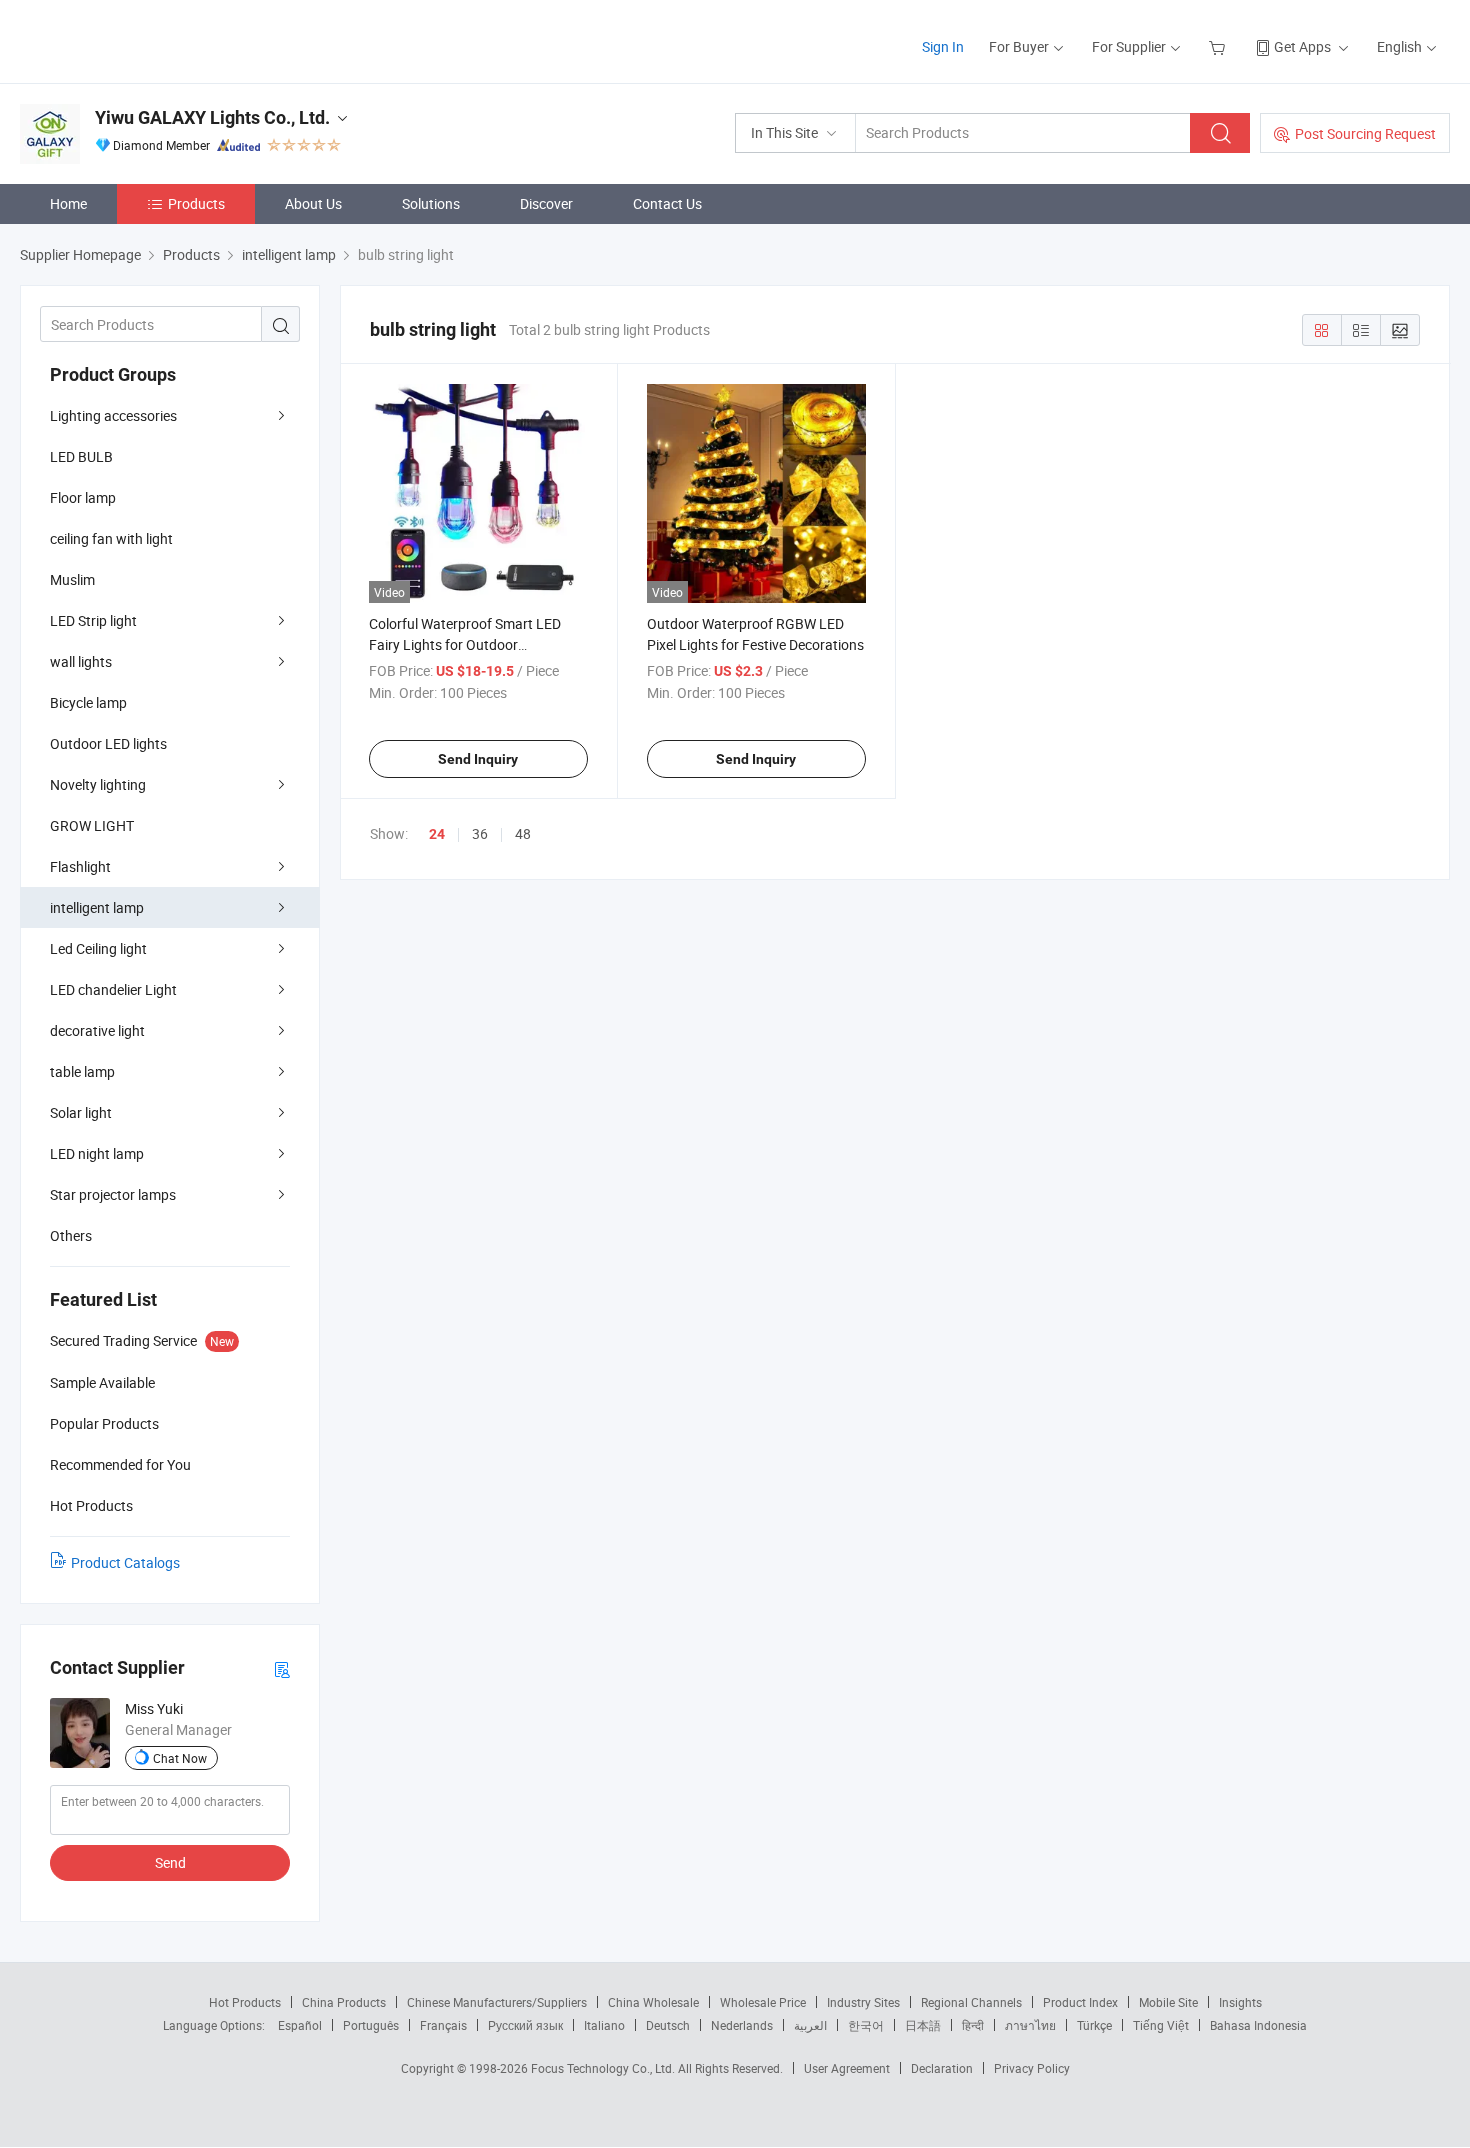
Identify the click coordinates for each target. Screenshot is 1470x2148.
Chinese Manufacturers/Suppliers (497, 2002)
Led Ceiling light (98, 948)
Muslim (72, 579)
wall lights (81, 661)
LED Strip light (93, 620)
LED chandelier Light (113, 989)
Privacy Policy (1032, 2068)
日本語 (923, 2025)
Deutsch (668, 2025)
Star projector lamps (113, 1194)
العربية (810, 2025)
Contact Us (667, 203)
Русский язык (525, 2025)
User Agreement (847, 2068)
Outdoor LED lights (108, 743)
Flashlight (80, 866)
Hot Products (245, 2002)
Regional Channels (971, 2002)
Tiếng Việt (1161, 2025)
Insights (1240, 2002)
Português (371, 2025)
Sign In (943, 46)
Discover (546, 203)
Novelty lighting (98, 784)
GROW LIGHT (92, 825)
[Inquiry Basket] (1219, 46)
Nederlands (742, 2025)
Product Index (1080, 2002)
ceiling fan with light (111, 538)
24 (437, 834)
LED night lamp (97, 1153)
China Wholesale (653, 2002)
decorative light (97, 1030)
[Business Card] (282, 1668)
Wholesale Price (763, 2002)
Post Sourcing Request (1365, 133)
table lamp (82, 1071)
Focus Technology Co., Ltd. (604, 2068)
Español (300, 2025)
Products (196, 203)
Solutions (431, 203)
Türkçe (1094, 2025)
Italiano (604, 2025)
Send (170, 1862)
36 (480, 833)
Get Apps (1302, 46)
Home (68, 203)
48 (523, 833)
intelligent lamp (97, 907)
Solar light (81, 1112)
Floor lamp (83, 497)
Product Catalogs (125, 1562)
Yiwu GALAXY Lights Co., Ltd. (212, 117)
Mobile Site (1168, 2002)
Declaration (942, 2068)
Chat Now (180, 1758)
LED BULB (81, 456)
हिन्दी (973, 2025)
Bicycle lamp (88, 702)
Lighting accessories (113, 415)
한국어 (866, 2025)
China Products (344, 2002)
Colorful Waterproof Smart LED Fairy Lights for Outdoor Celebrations (465, 644)
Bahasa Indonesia (1258, 2025)
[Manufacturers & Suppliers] (148, 39)
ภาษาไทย (1030, 2025)
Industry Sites (863, 2002)
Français (443, 2025)
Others (71, 1235)
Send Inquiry (478, 759)
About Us (313, 203)
